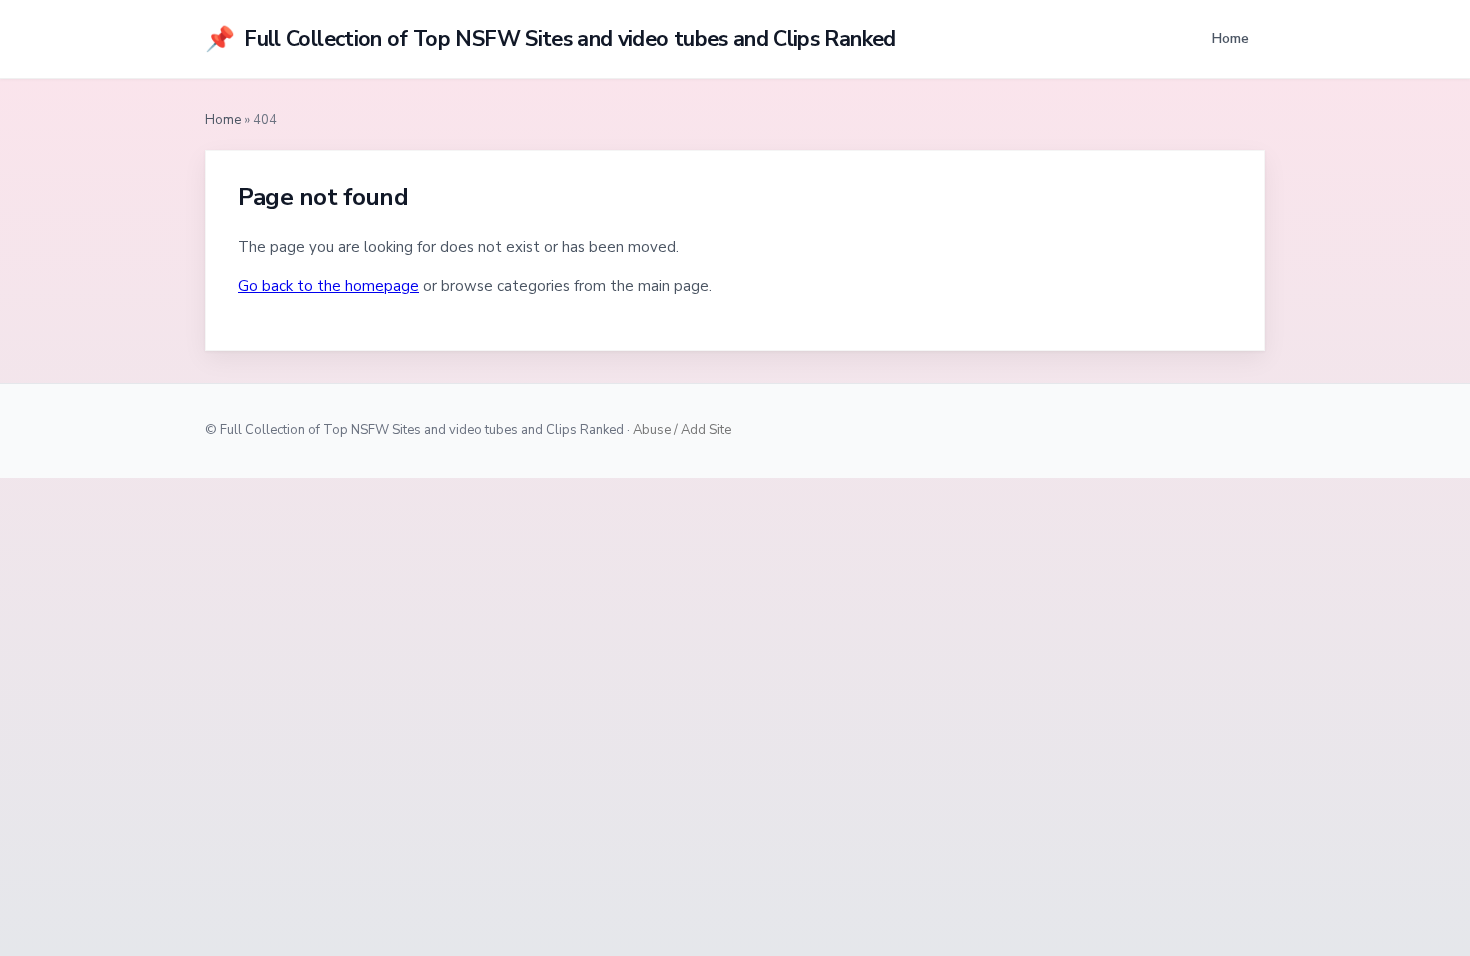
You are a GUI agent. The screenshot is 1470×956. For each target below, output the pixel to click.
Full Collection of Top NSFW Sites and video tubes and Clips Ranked (550, 39)
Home (1230, 38)
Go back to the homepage (328, 286)
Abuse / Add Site (682, 430)
